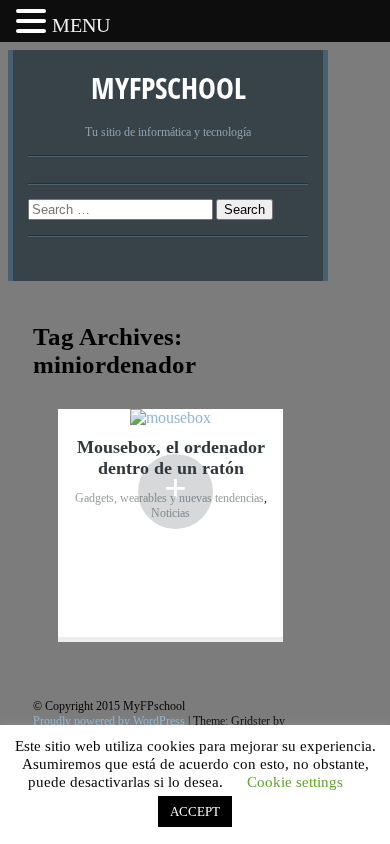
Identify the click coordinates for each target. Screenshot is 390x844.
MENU (81, 25)
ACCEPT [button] (195, 811)
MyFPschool (168, 87)
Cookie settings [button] (295, 782)
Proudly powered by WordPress (109, 721)
